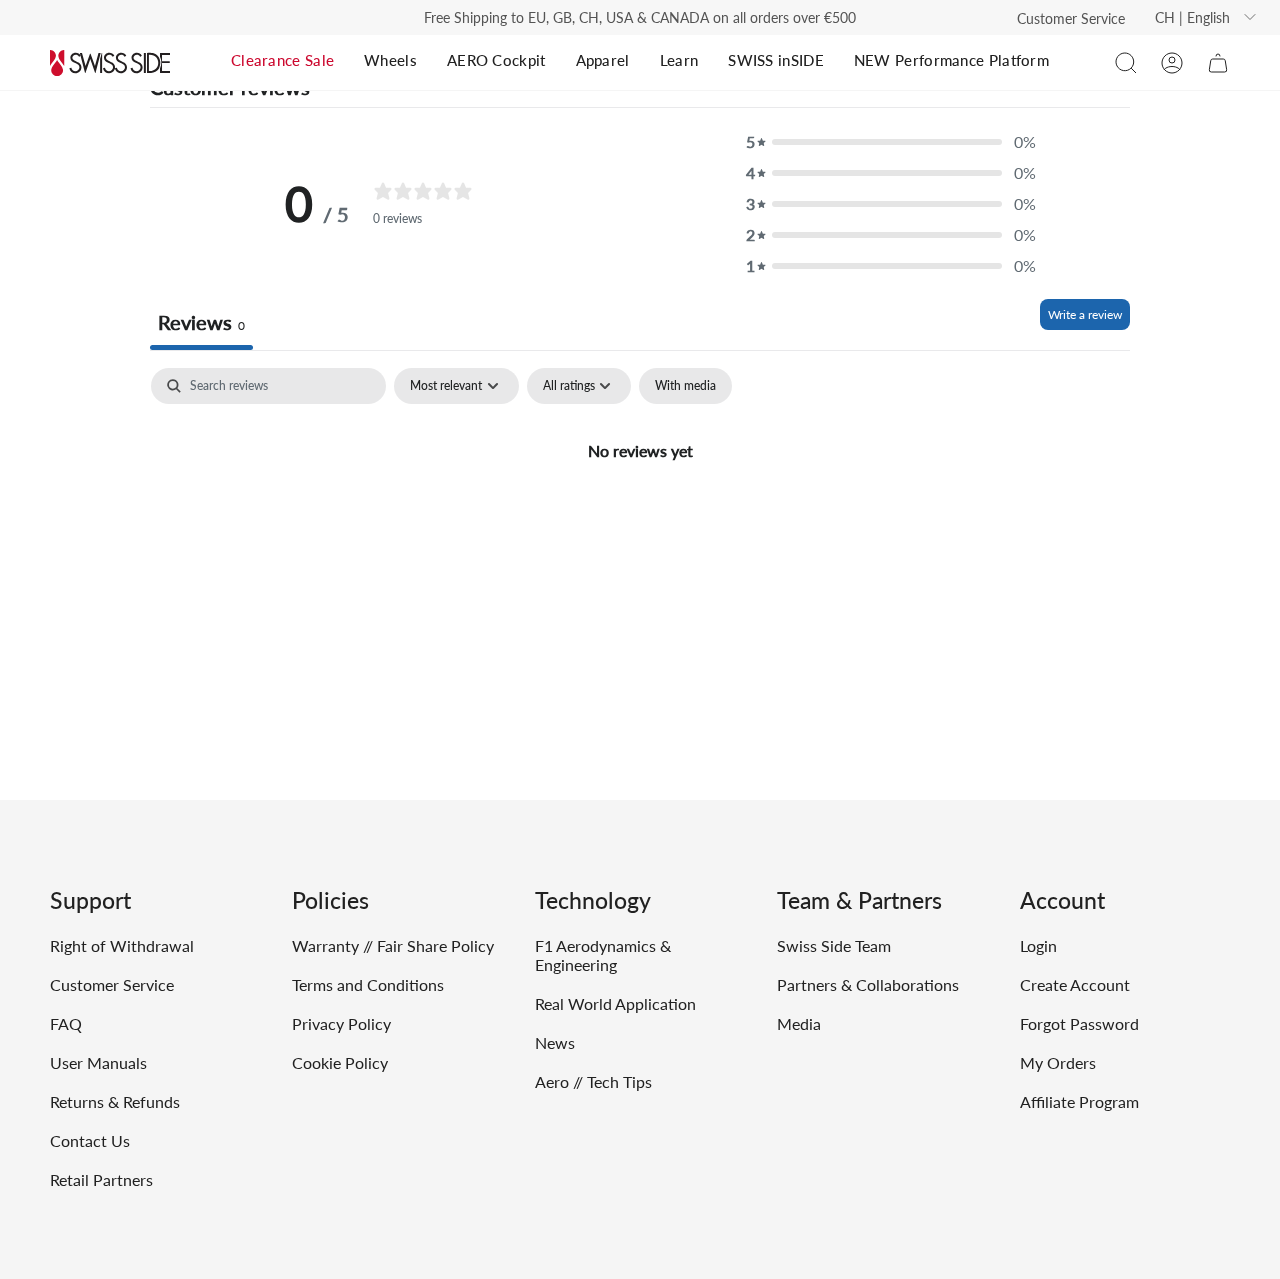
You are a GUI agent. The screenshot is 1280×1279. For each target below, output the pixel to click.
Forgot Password (1079, 1023)
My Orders (1058, 1062)
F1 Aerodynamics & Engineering (603, 955)
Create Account (1075, 984)
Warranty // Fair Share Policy (393, 945)
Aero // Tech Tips (593, 1081)
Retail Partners (101, 1179)
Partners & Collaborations (868, 984)
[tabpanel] (640, 517)
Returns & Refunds (115, 1101)
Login (1038, 945)
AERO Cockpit (496, 60)
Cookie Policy (340, 1062)
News (555, 1042)
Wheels (390, 60)
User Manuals (98, 1062)
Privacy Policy (341, 1023)
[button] (1126, 63)
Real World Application (615, 1003)
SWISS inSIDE (776, 60)
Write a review (1085, 314)
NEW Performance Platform (951, 60)
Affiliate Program (1079, 1101)
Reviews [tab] (201, 322)
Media (799, 1023)
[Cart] (1218, 63)
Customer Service (1071, 18)
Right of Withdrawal (122, 945)
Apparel (603, 60)
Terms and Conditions (368, 984)
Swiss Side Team (834, 945)
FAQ (66, 1023)
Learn (679, 60)
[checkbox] (685, 386)
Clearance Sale (282, 60)
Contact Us (90, 1140)
